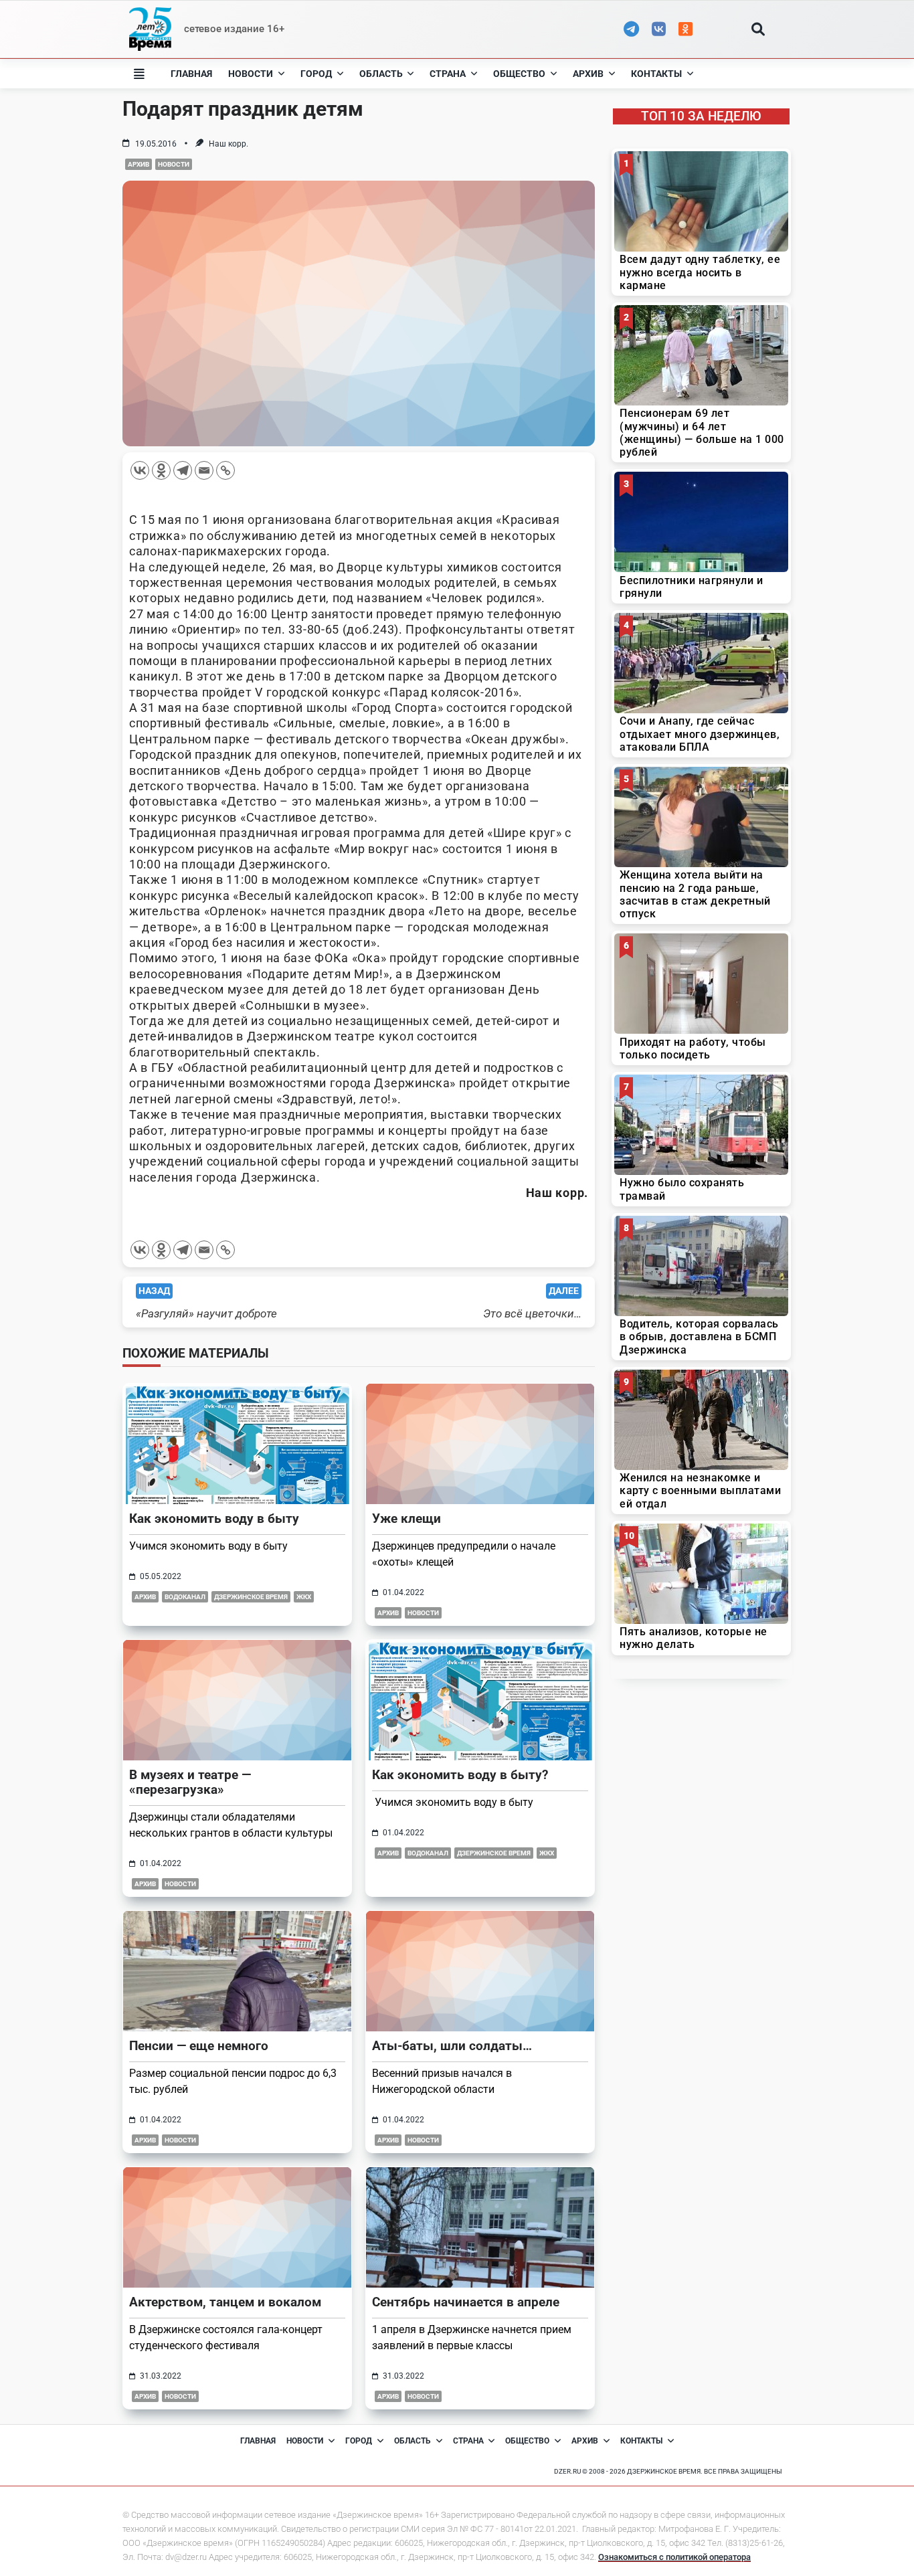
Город (316, 74)
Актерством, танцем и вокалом (225, 2302)
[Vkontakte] (140, 470)
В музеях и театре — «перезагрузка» (190, 1782)
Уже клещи (406, 1519)
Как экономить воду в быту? (460, 1775)
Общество (519, 74)
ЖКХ (304, 1597)
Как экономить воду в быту (214, 1519)
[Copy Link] (225, 470)
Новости (251, 74)
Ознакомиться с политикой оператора (674, 2557)
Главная (191, 74)
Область (381, 74)
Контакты (656, 74)
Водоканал (185, 1597)
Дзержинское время (251, 1597)
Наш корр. (229, 144)
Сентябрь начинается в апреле (466, 2302)
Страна (448, 74)
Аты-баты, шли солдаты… (452, 2046)
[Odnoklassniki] (161, 470)
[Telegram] (183, 470)
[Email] (204, 470)
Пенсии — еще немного (199, 2046)
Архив (588, 74)
